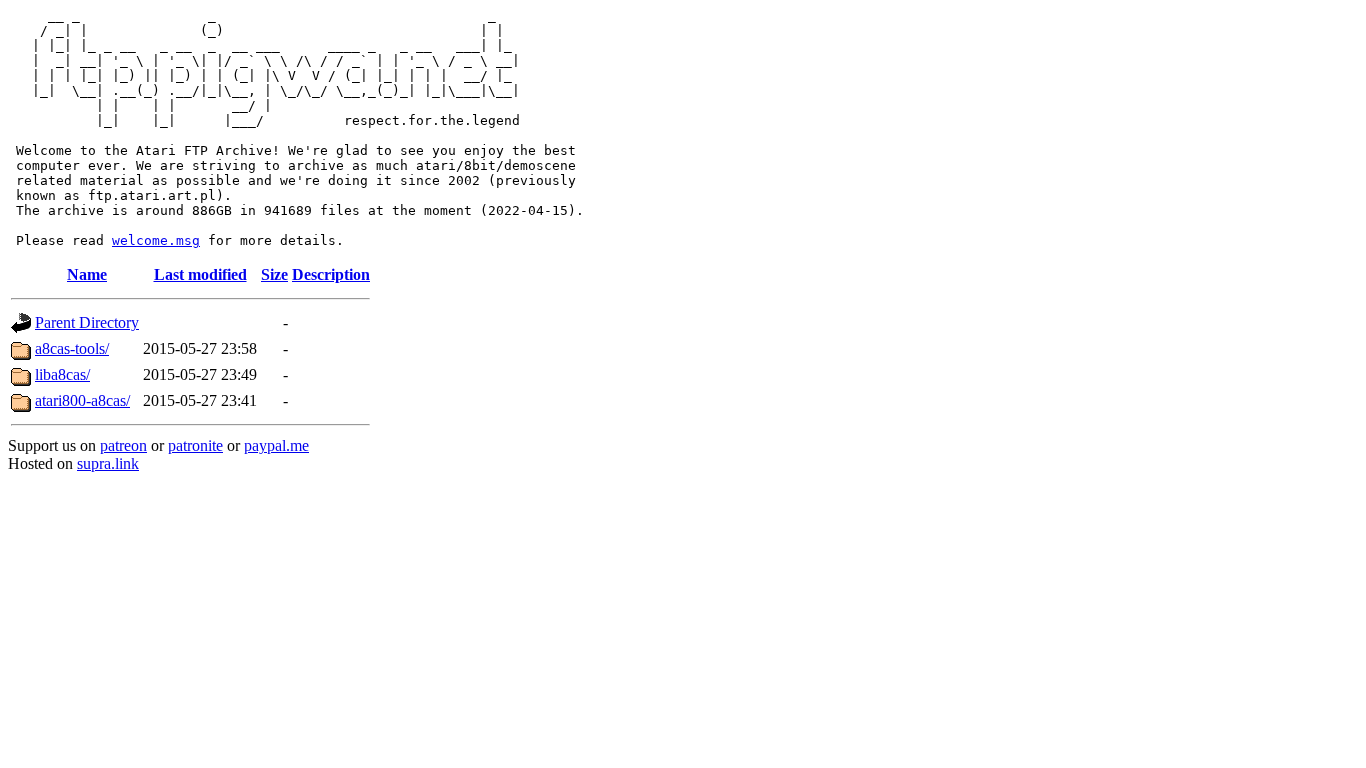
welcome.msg (156, 240)
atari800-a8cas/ (82, 400)
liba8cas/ (62, 374)
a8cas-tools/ (72, 348)
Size (274, 274)
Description (331, 274)
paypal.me (276, 445)
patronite (195, 445)
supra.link (108, 463)
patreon (123, 445)
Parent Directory (87, 322)
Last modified (200, 274)
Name (87, 274)
